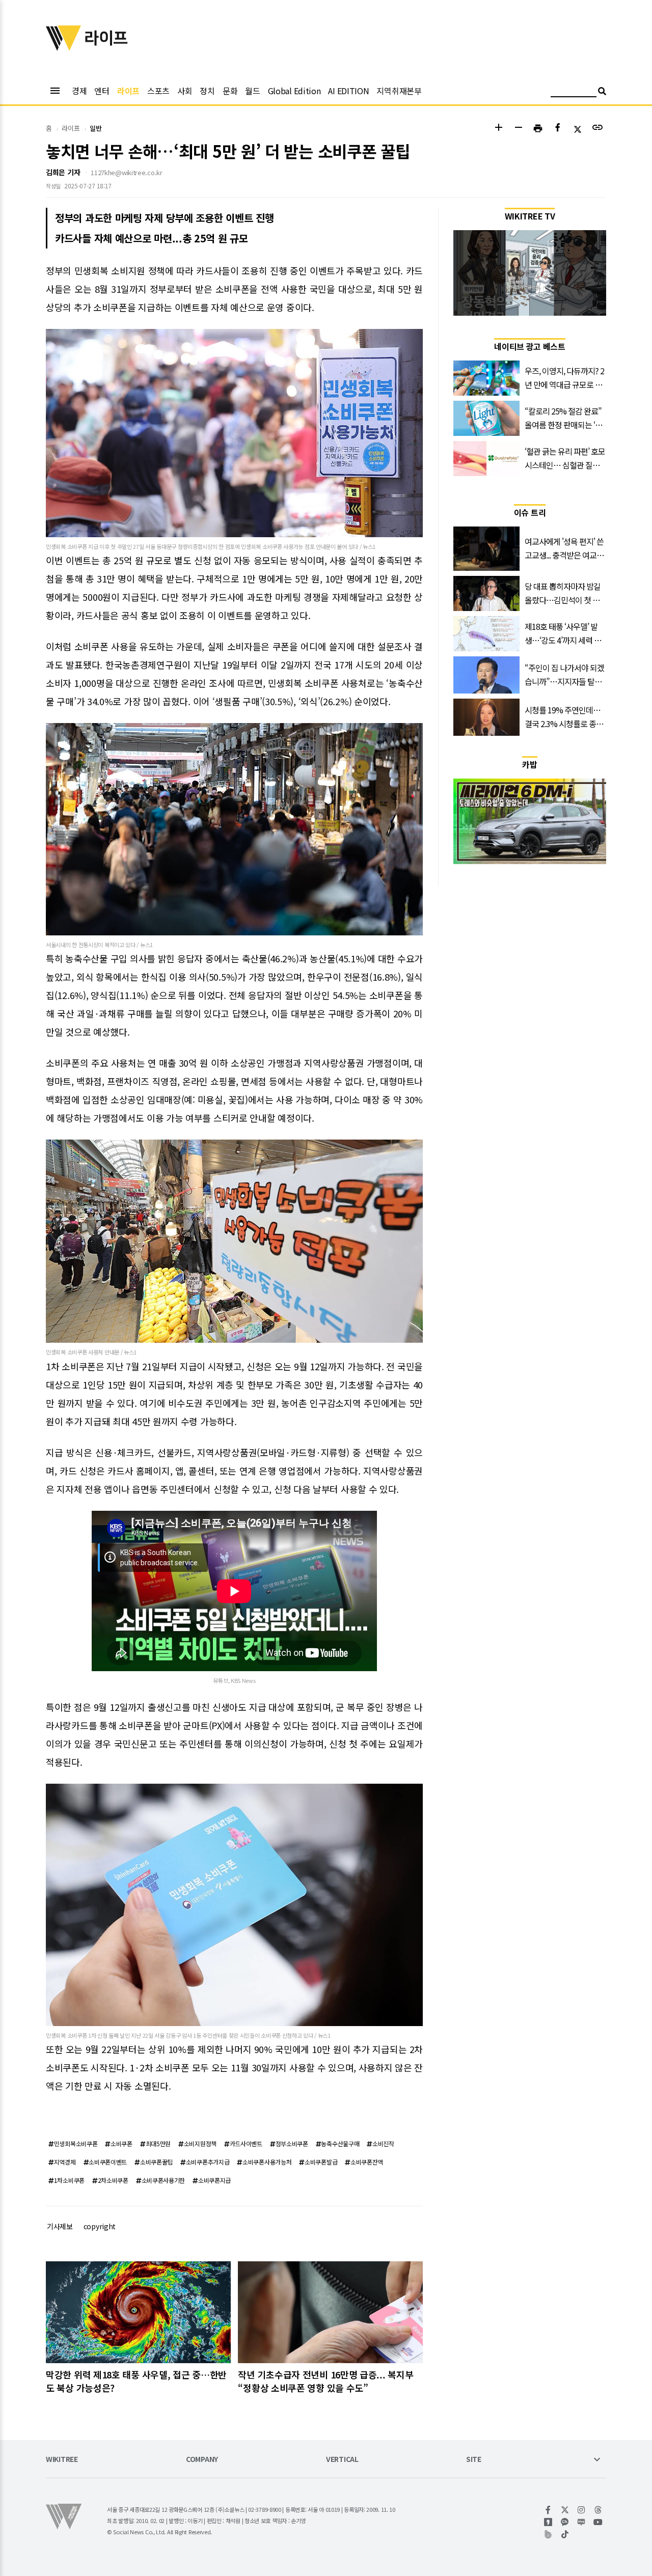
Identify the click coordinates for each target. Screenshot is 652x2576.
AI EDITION (348, 91)
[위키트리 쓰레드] (598, 2510)
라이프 (128, 91)
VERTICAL (342, 2460)
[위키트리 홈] (64, 47)
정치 (207, 91)
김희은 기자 (63, 172)
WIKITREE (62, 2460)
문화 (230, 91)
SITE (474, 2460)
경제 (79, 91)
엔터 (102, 91)
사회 (185, 91)
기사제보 (60, 2226)
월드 (252, 91)
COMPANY (202, 2460)
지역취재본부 (399, 91)
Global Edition (294, 91)
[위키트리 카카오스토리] (548, 2522)
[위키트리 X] (565, 2510)
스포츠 (158, 91)
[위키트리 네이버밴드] (548, 2534)
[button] (498, 129)
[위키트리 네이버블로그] (581, 2522)
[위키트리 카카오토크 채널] (565, 2522)
